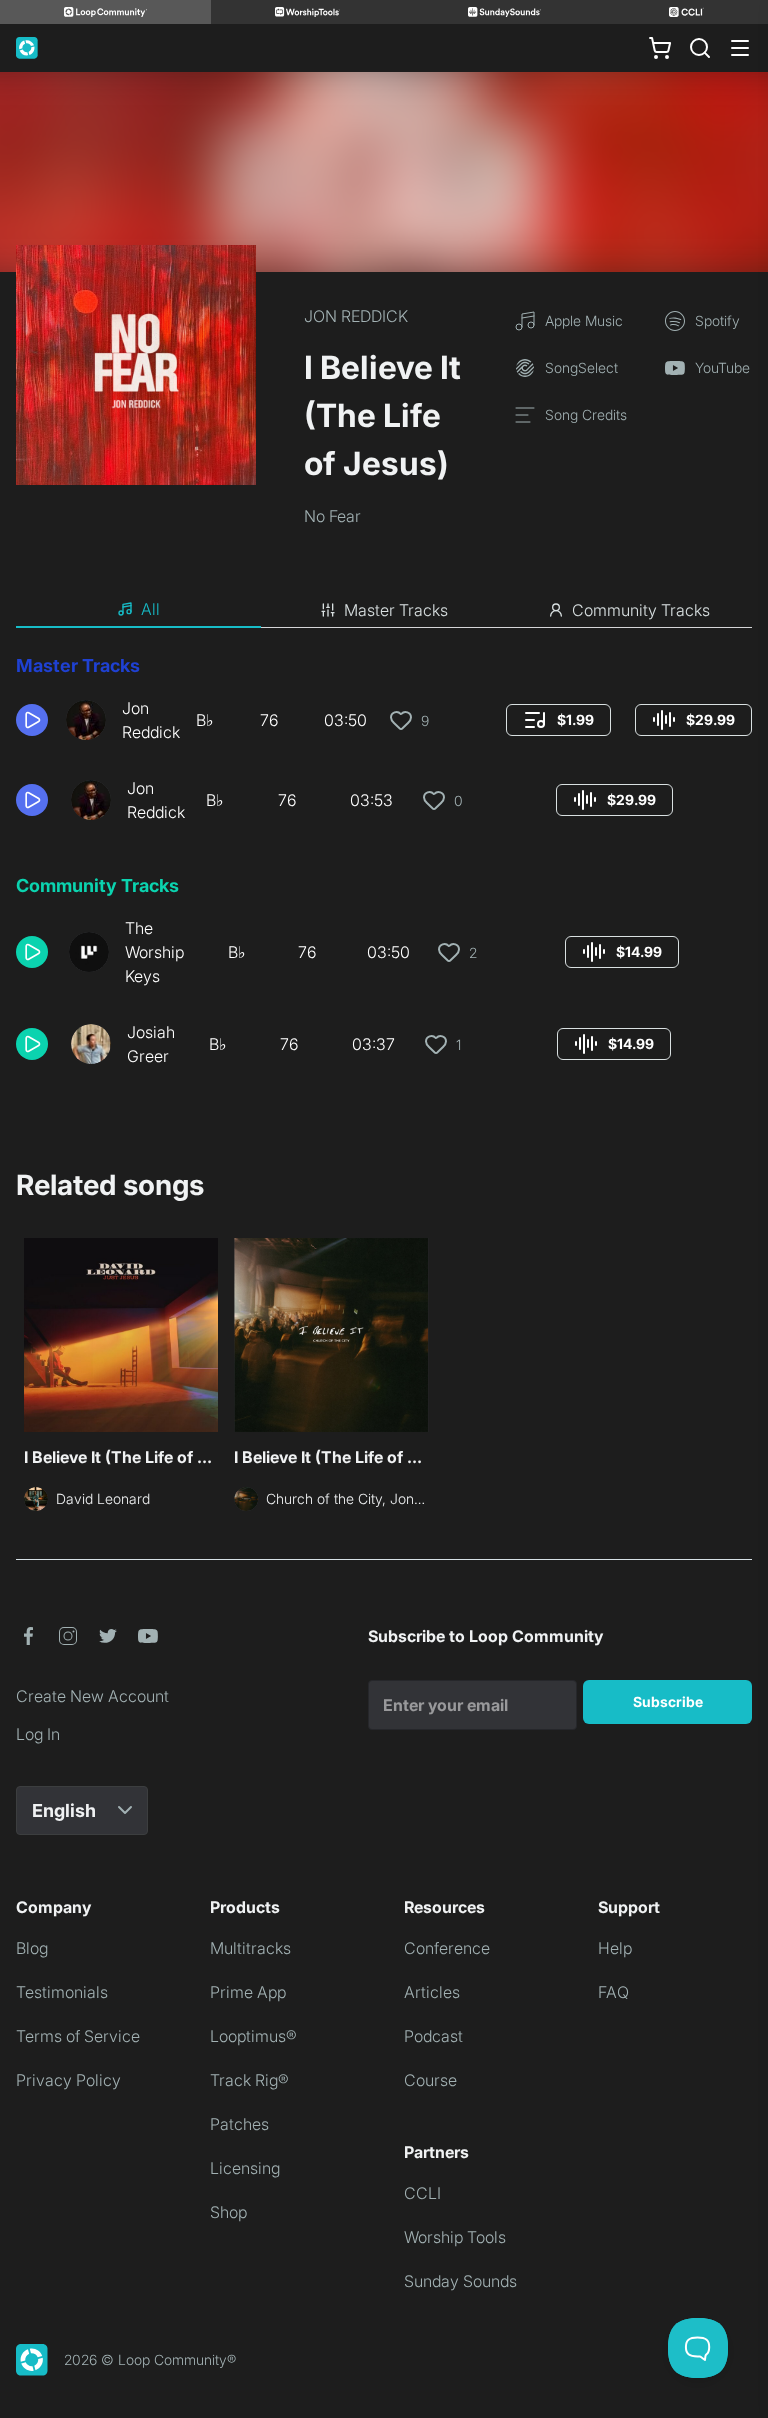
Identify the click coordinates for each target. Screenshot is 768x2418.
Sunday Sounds (460, 2281)
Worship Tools (455, 2237)
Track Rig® (249, 2080)
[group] (558, 720)
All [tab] (150, 609)
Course (430, 2080)
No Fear (332, 516)
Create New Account (92, 1696)
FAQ (613, 1992)
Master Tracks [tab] (396, 610)
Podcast (433, 2036)
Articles (432, 1992)
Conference (447, 1948)
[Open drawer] (740, 48)
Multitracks (250, 1948)
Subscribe (668, 1701)
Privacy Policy (68, 2080)
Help (615, 1948)
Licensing (245, 2168)
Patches (239, 2124)
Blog (32, 1948)
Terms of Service (78, 2036)
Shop (228, 2212)
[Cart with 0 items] (660, 48)
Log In (38, 1734)
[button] (33, 720)
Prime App (248, 1992)
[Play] (32, 720)
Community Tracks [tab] (641, 610)
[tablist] (384, 610)
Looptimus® (253, 2036)
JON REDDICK (356, 316)
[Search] (700, 48)
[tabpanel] (384, 868)
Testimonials (62, 1992)
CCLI (422, 2193)
